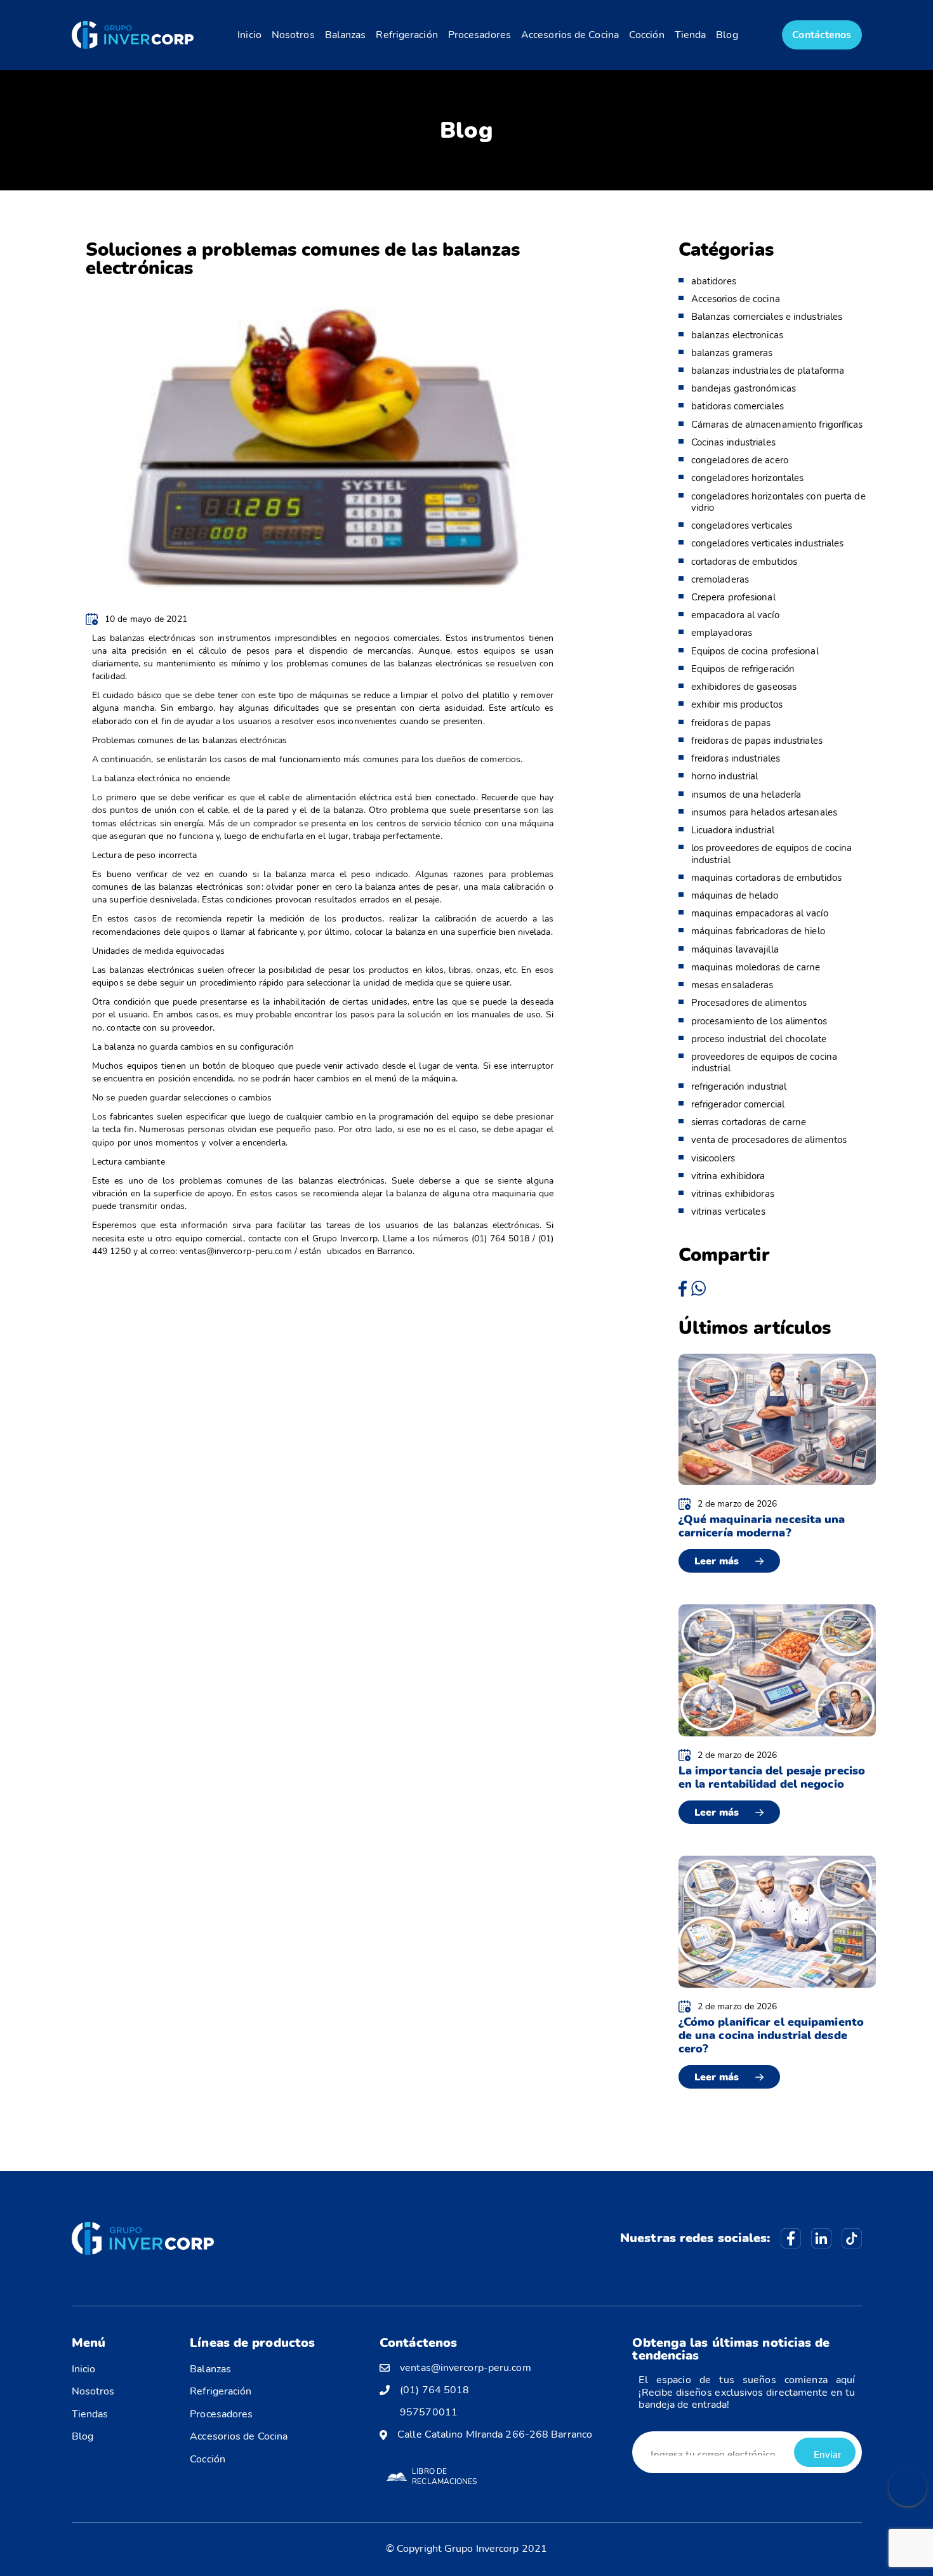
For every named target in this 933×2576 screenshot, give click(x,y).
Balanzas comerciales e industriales (767, 317)
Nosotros (293, 35)
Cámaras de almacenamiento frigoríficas (777, 425)
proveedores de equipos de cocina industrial (764, 1062)
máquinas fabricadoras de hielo (758, 931)
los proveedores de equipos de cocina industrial (772, 854)
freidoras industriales (736, 758)
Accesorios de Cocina (570, 35)
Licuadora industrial (733, 830)
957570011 (429, 2413)
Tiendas (90, 2414)
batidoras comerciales (738, 406)
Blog (727, 35)
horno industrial (725, 776)
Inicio (249, 35)
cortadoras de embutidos (744, 562)
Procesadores (480, 35)
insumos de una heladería (746, 795)
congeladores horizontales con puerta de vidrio (778, 502)
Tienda (691, 35)
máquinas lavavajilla (735, 949)
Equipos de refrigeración (743, 669)
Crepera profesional (733, 597)
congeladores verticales (742, 525)
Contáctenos (822, 35)
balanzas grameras (732, 353)
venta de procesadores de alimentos (769, 1140)
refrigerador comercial (738, 1104)
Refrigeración (407, 35)
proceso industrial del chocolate (759, 1039)
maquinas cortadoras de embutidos (766, 878)
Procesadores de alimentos (749, 1003)
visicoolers (713, 1158)
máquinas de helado (735, 895)
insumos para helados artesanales (764, 812)
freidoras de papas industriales (757, 741)
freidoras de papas (731, 723)
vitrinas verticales (728, 1212)
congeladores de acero (740, 460)
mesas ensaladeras (732, 985)
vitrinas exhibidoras (733, 1194)
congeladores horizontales (748, 478)
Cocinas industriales (733, 442)
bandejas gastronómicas (744, 388)
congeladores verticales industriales (768, 543)
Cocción (647, 35)
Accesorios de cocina (736, 299)
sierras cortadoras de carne (749, 1122)
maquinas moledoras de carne (756, 967)
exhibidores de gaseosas (744, 687)
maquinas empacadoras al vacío (760, 913)
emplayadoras (722, 633)
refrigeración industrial (739, 1087)
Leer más (717, 1561)
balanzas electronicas (737, 335)
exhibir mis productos (737, 704)
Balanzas (346, 35)
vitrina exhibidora (728, 1176)
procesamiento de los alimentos (759, 1021)
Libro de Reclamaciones (444, 2476)
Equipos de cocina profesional (755, 651)
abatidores (714, 281)
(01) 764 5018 (434, 2390)
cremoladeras (720, 579)
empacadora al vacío (735, 615)
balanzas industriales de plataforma (768, 371)
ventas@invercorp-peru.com (466, 2368)
